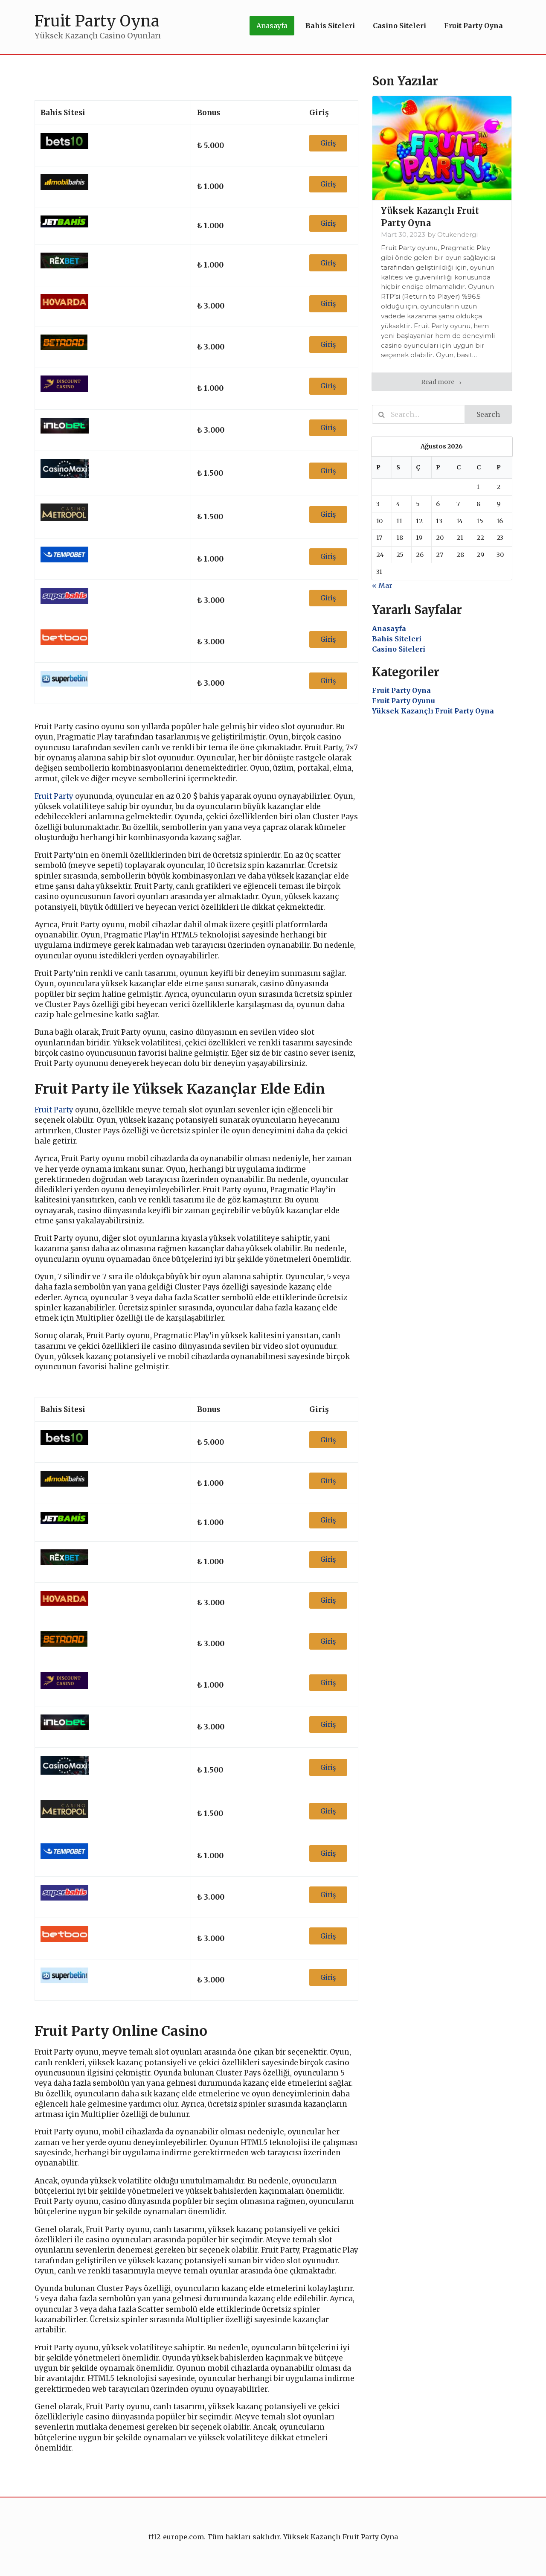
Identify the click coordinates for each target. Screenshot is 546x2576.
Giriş (328, 143)
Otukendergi (457, 235)
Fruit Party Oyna (401, 690)
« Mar (382, 585)
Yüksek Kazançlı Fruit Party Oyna (433, 711)
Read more (438, 382)
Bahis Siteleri (397, 639)
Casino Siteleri (399, 649)
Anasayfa (389, 629)
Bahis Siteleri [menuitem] (330, 26)
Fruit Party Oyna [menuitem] (473, 26)
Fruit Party (54, 796)
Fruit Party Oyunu (404, 701)
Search (488, 414)
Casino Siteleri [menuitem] (399, 26)
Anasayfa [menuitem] (272, 26)
